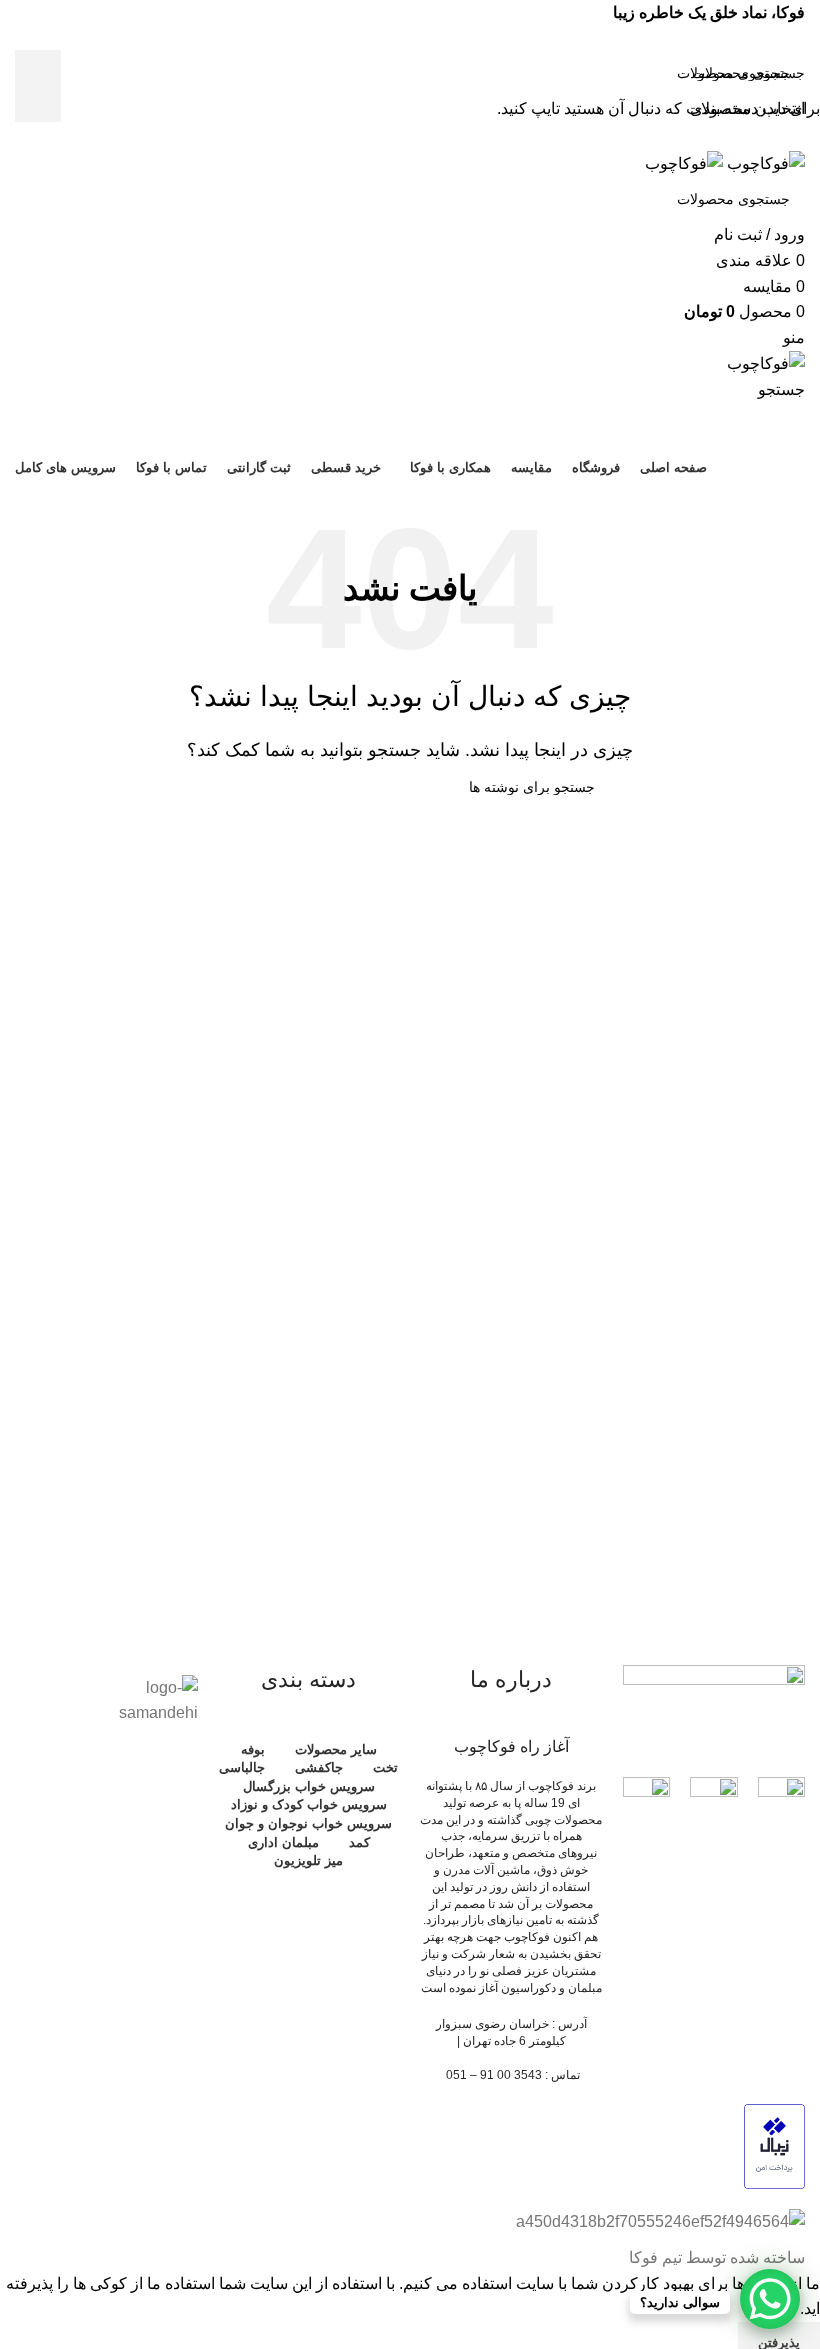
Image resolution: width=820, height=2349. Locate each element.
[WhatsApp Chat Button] (770, 2299)
